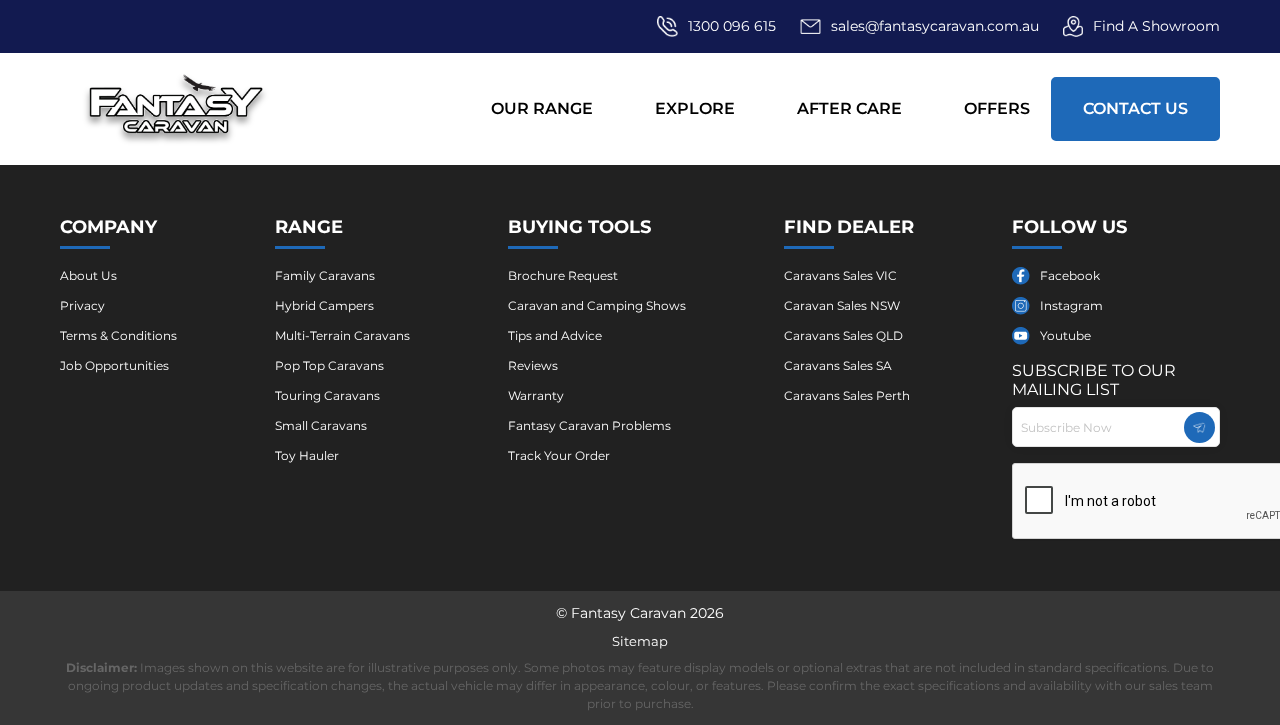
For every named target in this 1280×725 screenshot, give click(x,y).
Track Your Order (559, 455)
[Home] (176, 108)
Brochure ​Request (563, 275)
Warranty (536, 395)
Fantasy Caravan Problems (589, 425)
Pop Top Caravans (329, 365)
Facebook (1070, 275)
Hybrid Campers (324, 305)
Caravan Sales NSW (842, 305)
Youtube (1065, 335)
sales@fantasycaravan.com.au (935, 26)
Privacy (82, 305)
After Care (849, 108)
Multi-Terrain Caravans (342, 335)
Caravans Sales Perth (847, 395)
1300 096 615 (732, 26)
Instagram (1071, 305)
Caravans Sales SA (838, 365)
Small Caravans (321, 425)
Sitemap (640, 641)
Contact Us (1135, 108)
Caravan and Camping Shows (597, 305)
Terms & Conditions (118, 335)
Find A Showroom (1156, 26)
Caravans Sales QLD (843, 335)
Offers (997, 108)
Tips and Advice (555, 335)
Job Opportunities (114, 365)
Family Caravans (325, 275)
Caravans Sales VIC (840, 275)
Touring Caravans (327, 395)
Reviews (533, 365)
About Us (88, 275)
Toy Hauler (307, 455)
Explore (695, 108)
